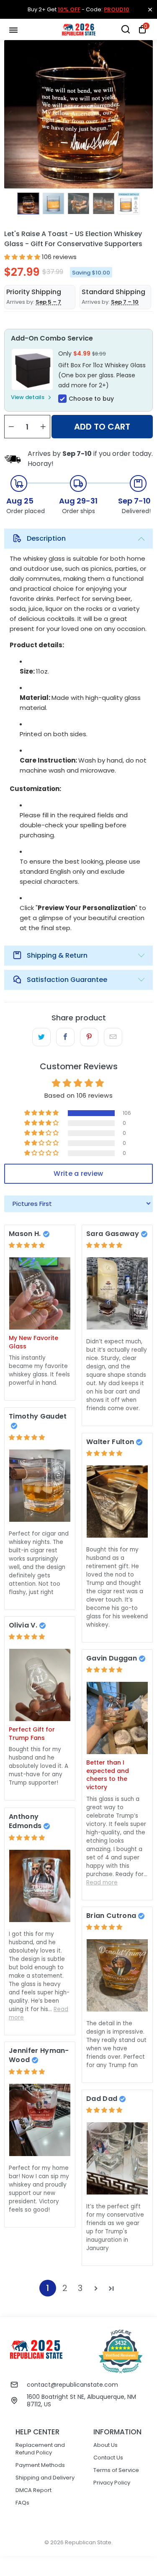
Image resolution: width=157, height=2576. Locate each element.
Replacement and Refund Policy (40, 2449)
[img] (27, 1245)
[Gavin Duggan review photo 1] (117, 1718)
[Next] (147, 114)
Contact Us (108, 2458)
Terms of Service (116, 2470)
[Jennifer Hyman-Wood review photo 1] (40, 2120)
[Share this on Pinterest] (89, 1037)
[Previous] (10, 114)
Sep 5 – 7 (48, 302)
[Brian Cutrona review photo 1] (117, 1975)
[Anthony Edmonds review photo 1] (40, 1886)
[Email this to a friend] (113, 1037)
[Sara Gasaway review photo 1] (117, 1293)
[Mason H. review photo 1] (40, 1293)
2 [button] (65, 2288)
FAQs (22, 2503)
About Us (106, 2445)
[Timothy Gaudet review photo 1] (40, 1486)
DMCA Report (33, 2490)
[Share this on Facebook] (65, 1037)
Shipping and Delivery (45, 2478)
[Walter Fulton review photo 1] (117, 1502)
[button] (22, 257)
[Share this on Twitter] (41, 1037)
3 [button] (80, 2288)
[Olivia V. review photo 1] (40, 1685)
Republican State (88, 2542)
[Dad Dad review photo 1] (117, 2158)
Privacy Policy (112, 2483)
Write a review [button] (78, 1174)
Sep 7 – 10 (125, 302)
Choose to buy (91, 399)
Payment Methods (40, 2465)
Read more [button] (102, 1883)
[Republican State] (79, 29)
